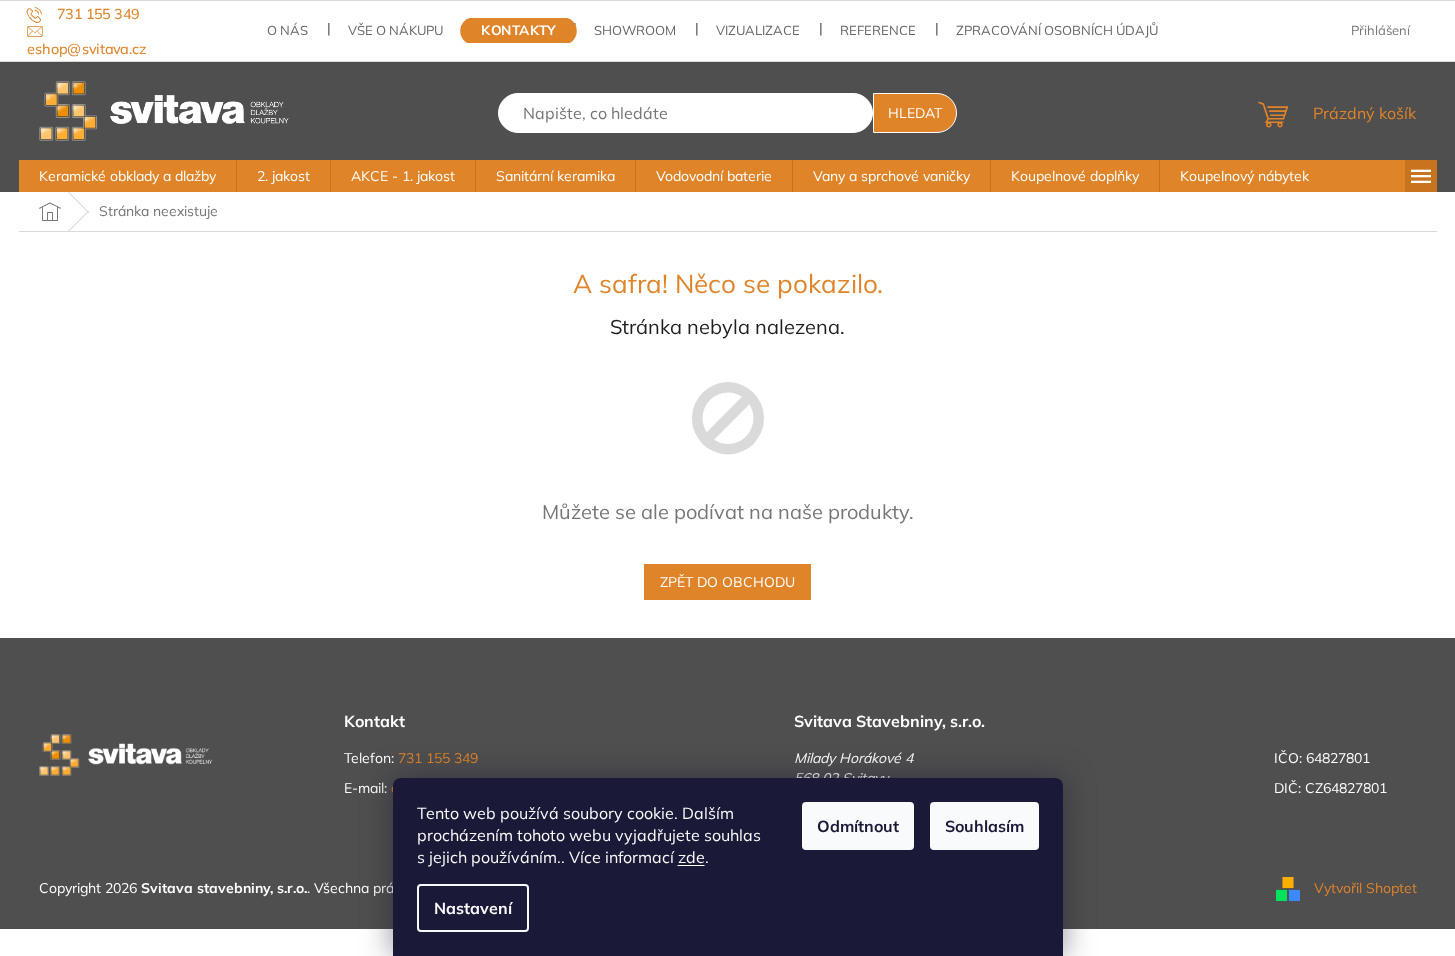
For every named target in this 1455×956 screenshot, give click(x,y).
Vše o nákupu (395, 30)
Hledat (915, 113)
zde (691, 857)
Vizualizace (758, 30)
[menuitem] (127, 176)
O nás (287, 30)
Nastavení (473, 908)
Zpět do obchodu (727, 582)
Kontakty (519, 30)
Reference (878, 30)
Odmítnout (858, 826)
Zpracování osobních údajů (1057, 30)
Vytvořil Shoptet (1365, 887)
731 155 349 (438, 758)
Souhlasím (984, 826)
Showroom (635, 30)
